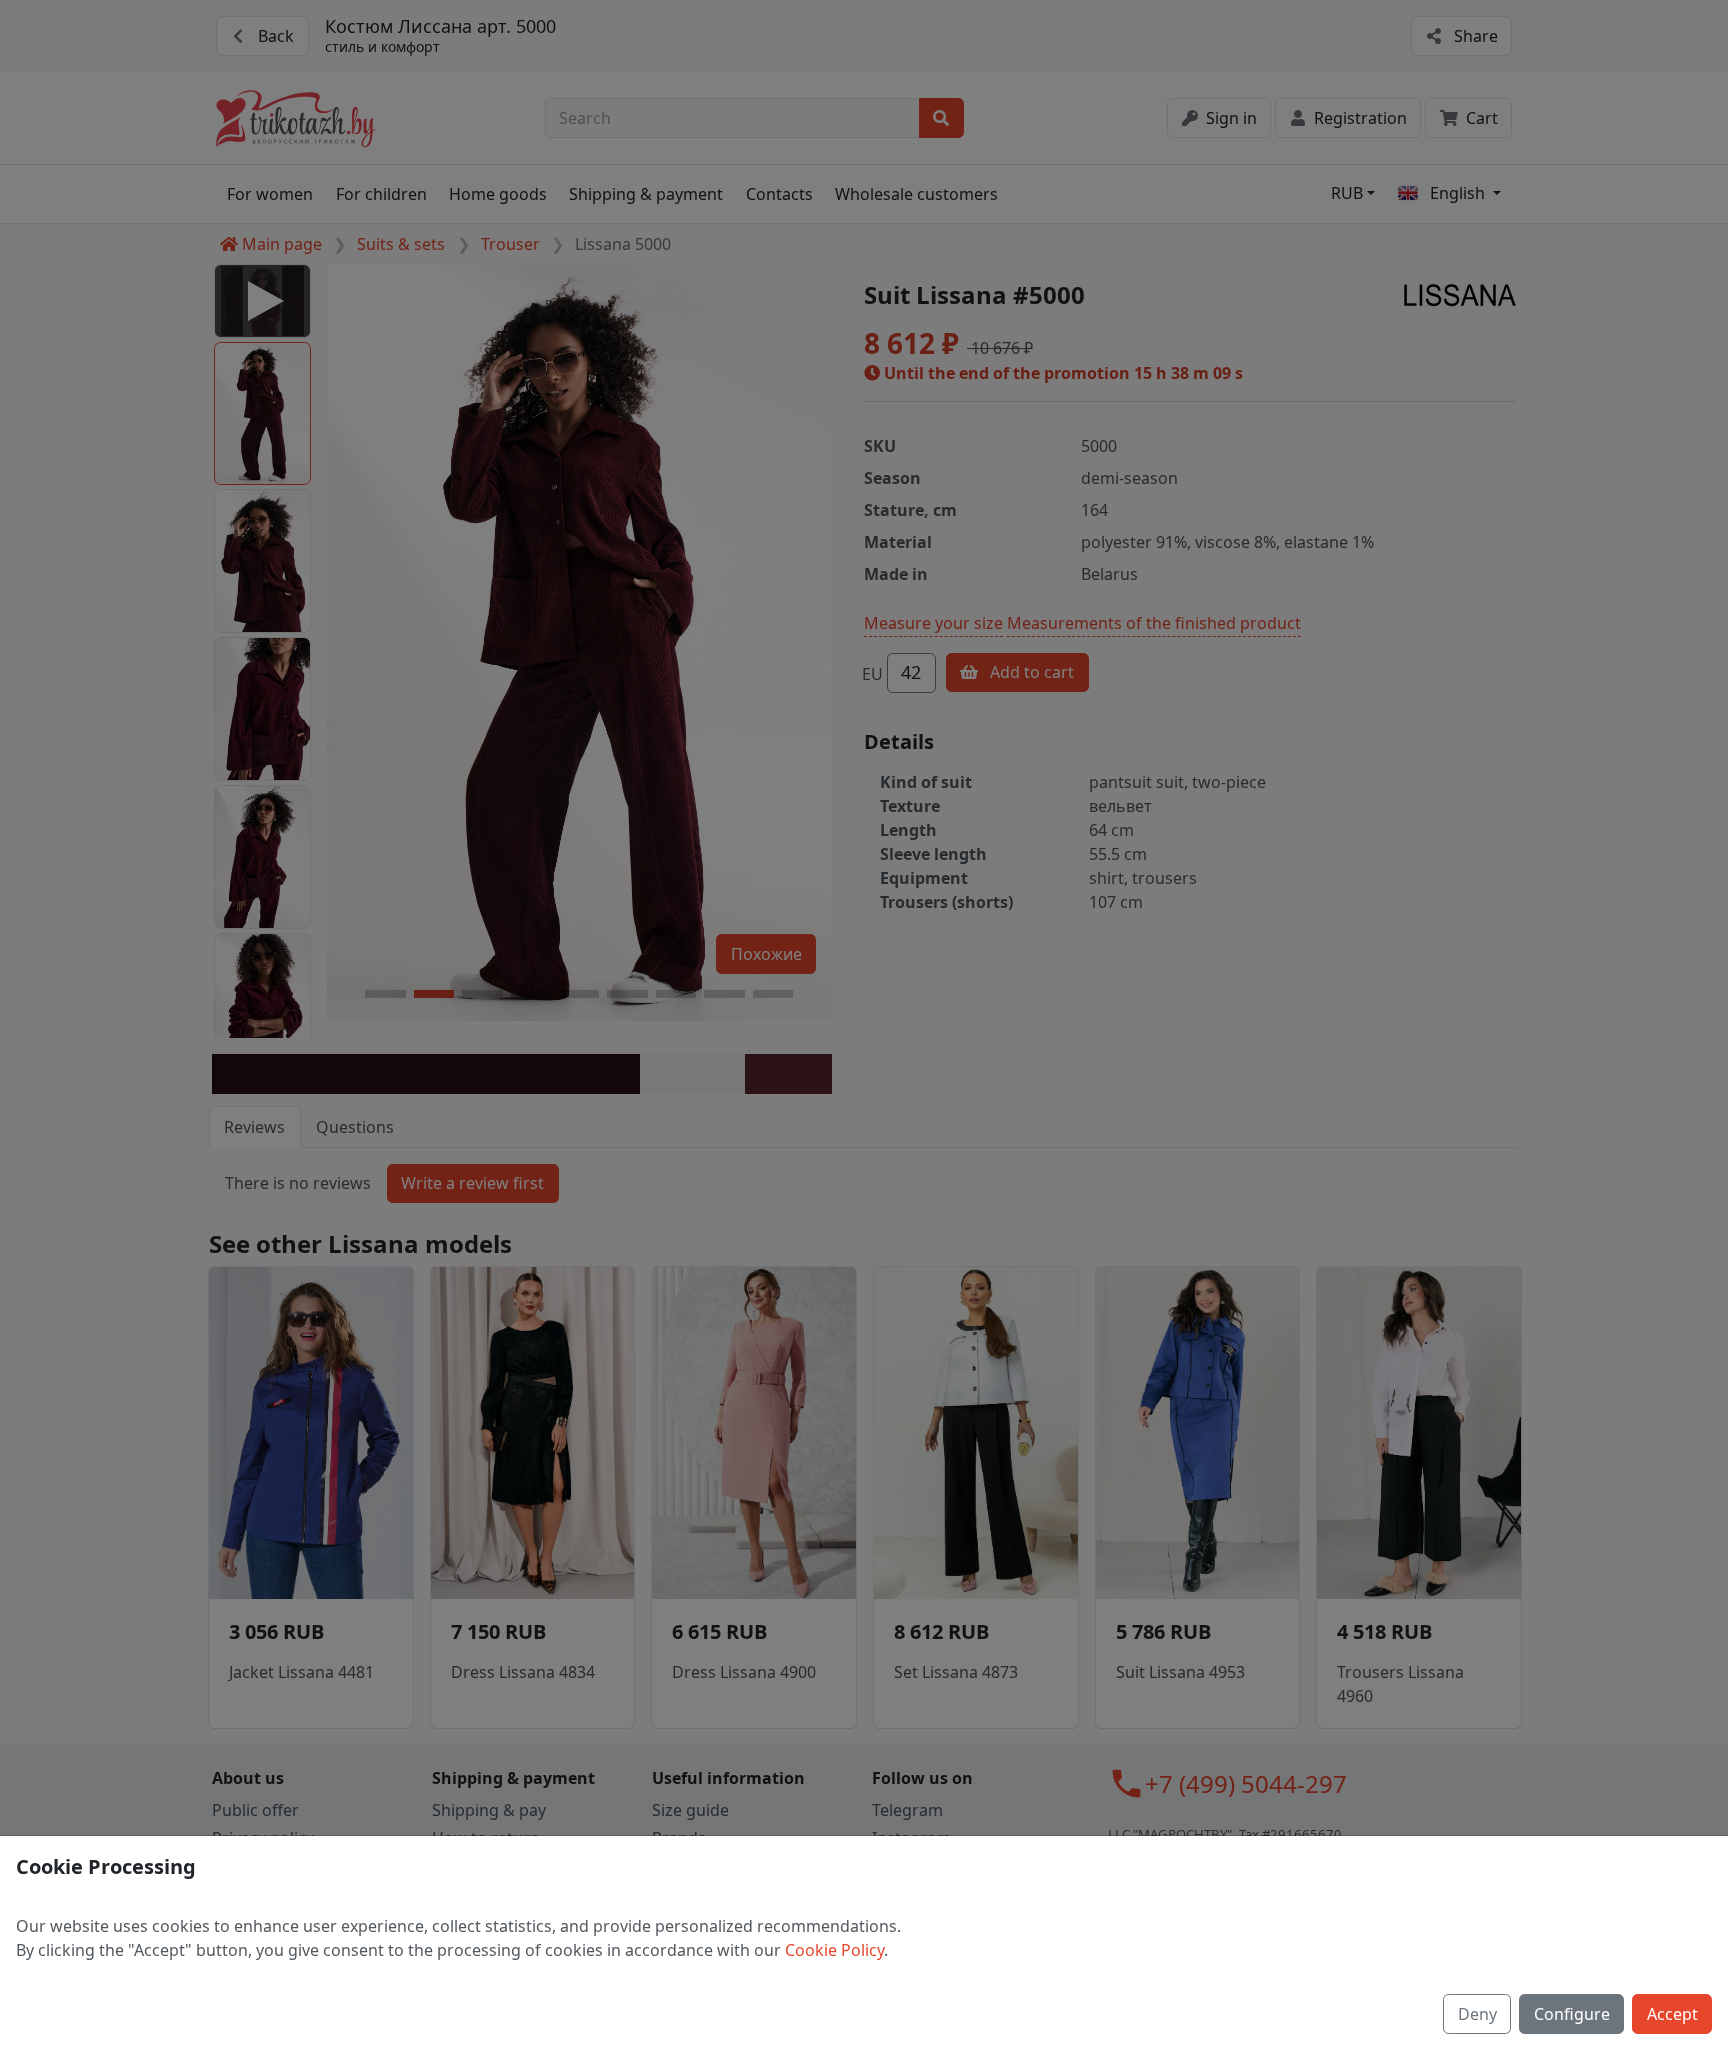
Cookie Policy (834, 1950)
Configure (1572, 2014)
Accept (1672, 2014)
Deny (1477, 2014)
